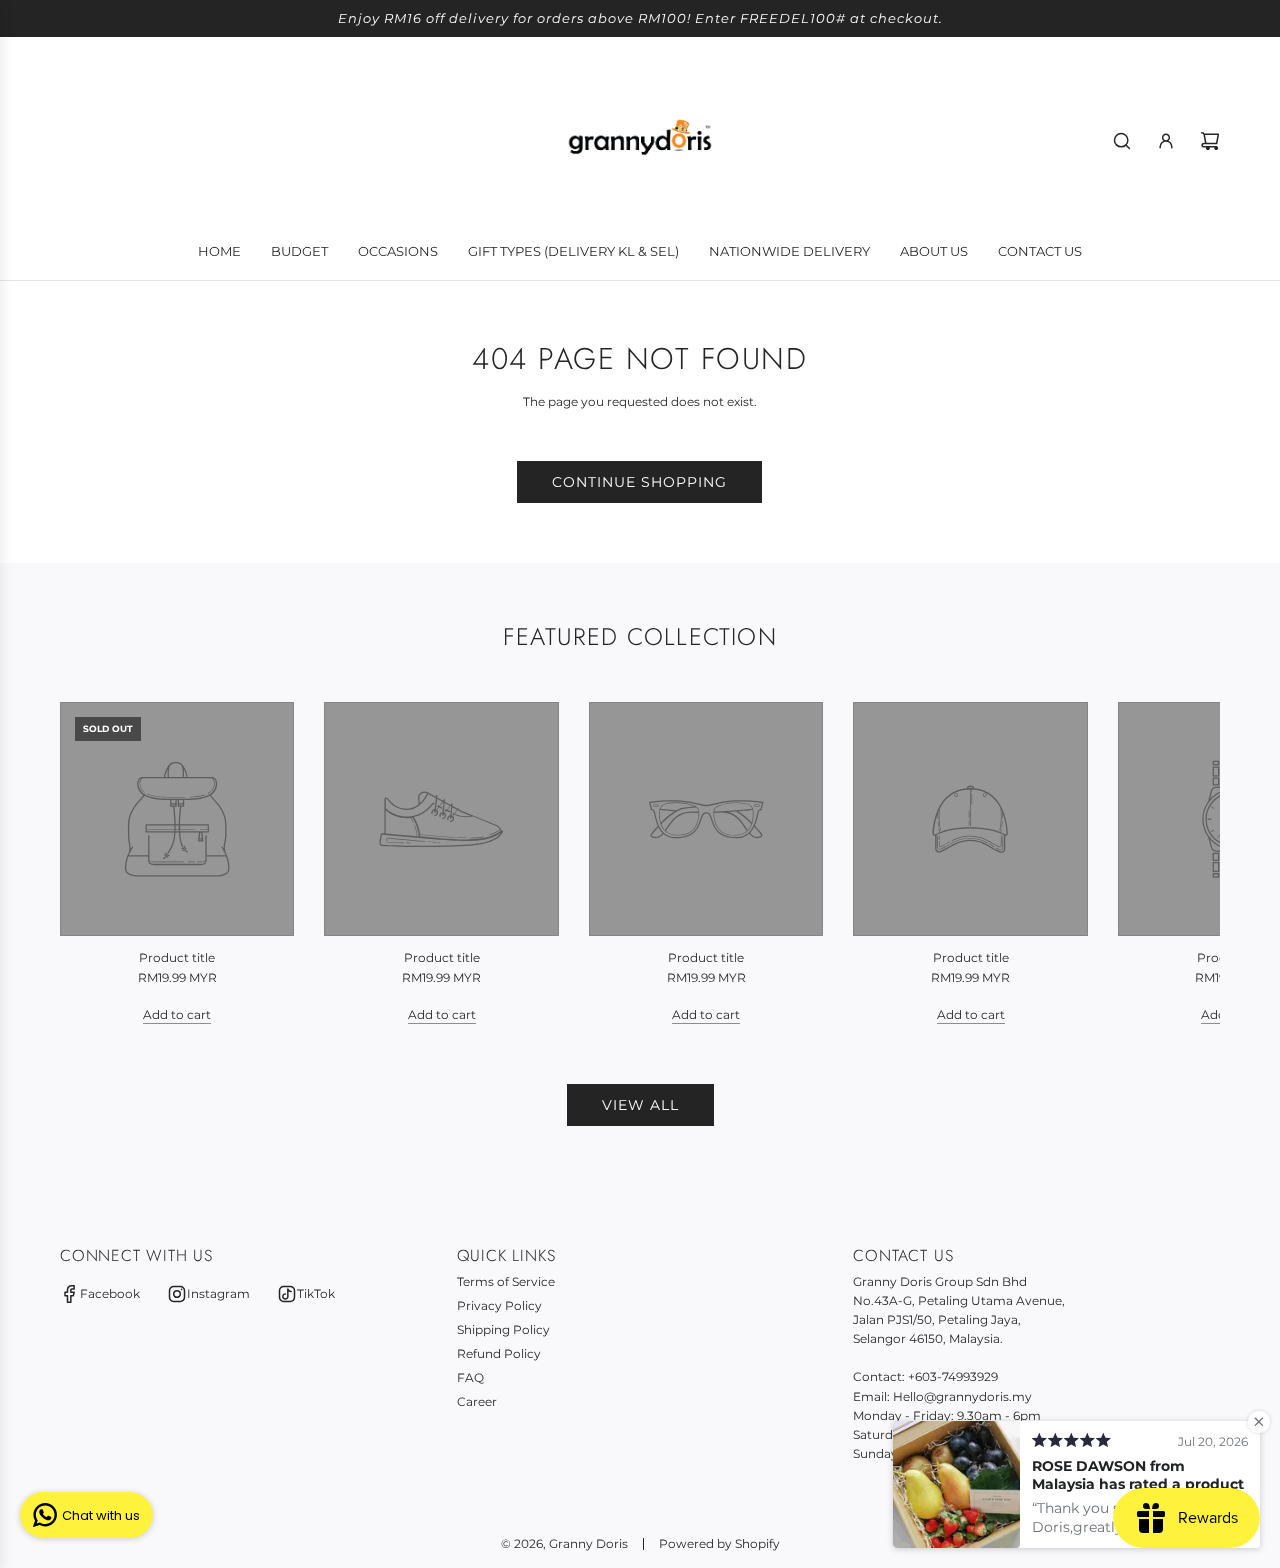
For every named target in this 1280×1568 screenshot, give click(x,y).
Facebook (110, 1293)
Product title (177, 957)
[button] (97, 863)
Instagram (218, 1293)
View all (640, 1105)
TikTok (316, 1293)
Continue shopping (639, 482)
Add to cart (177, 1014)
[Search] (1122, 141)
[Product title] (177, 819)
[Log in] (1166, 141)
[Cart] (1210, 141)
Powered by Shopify (719, 1543)
